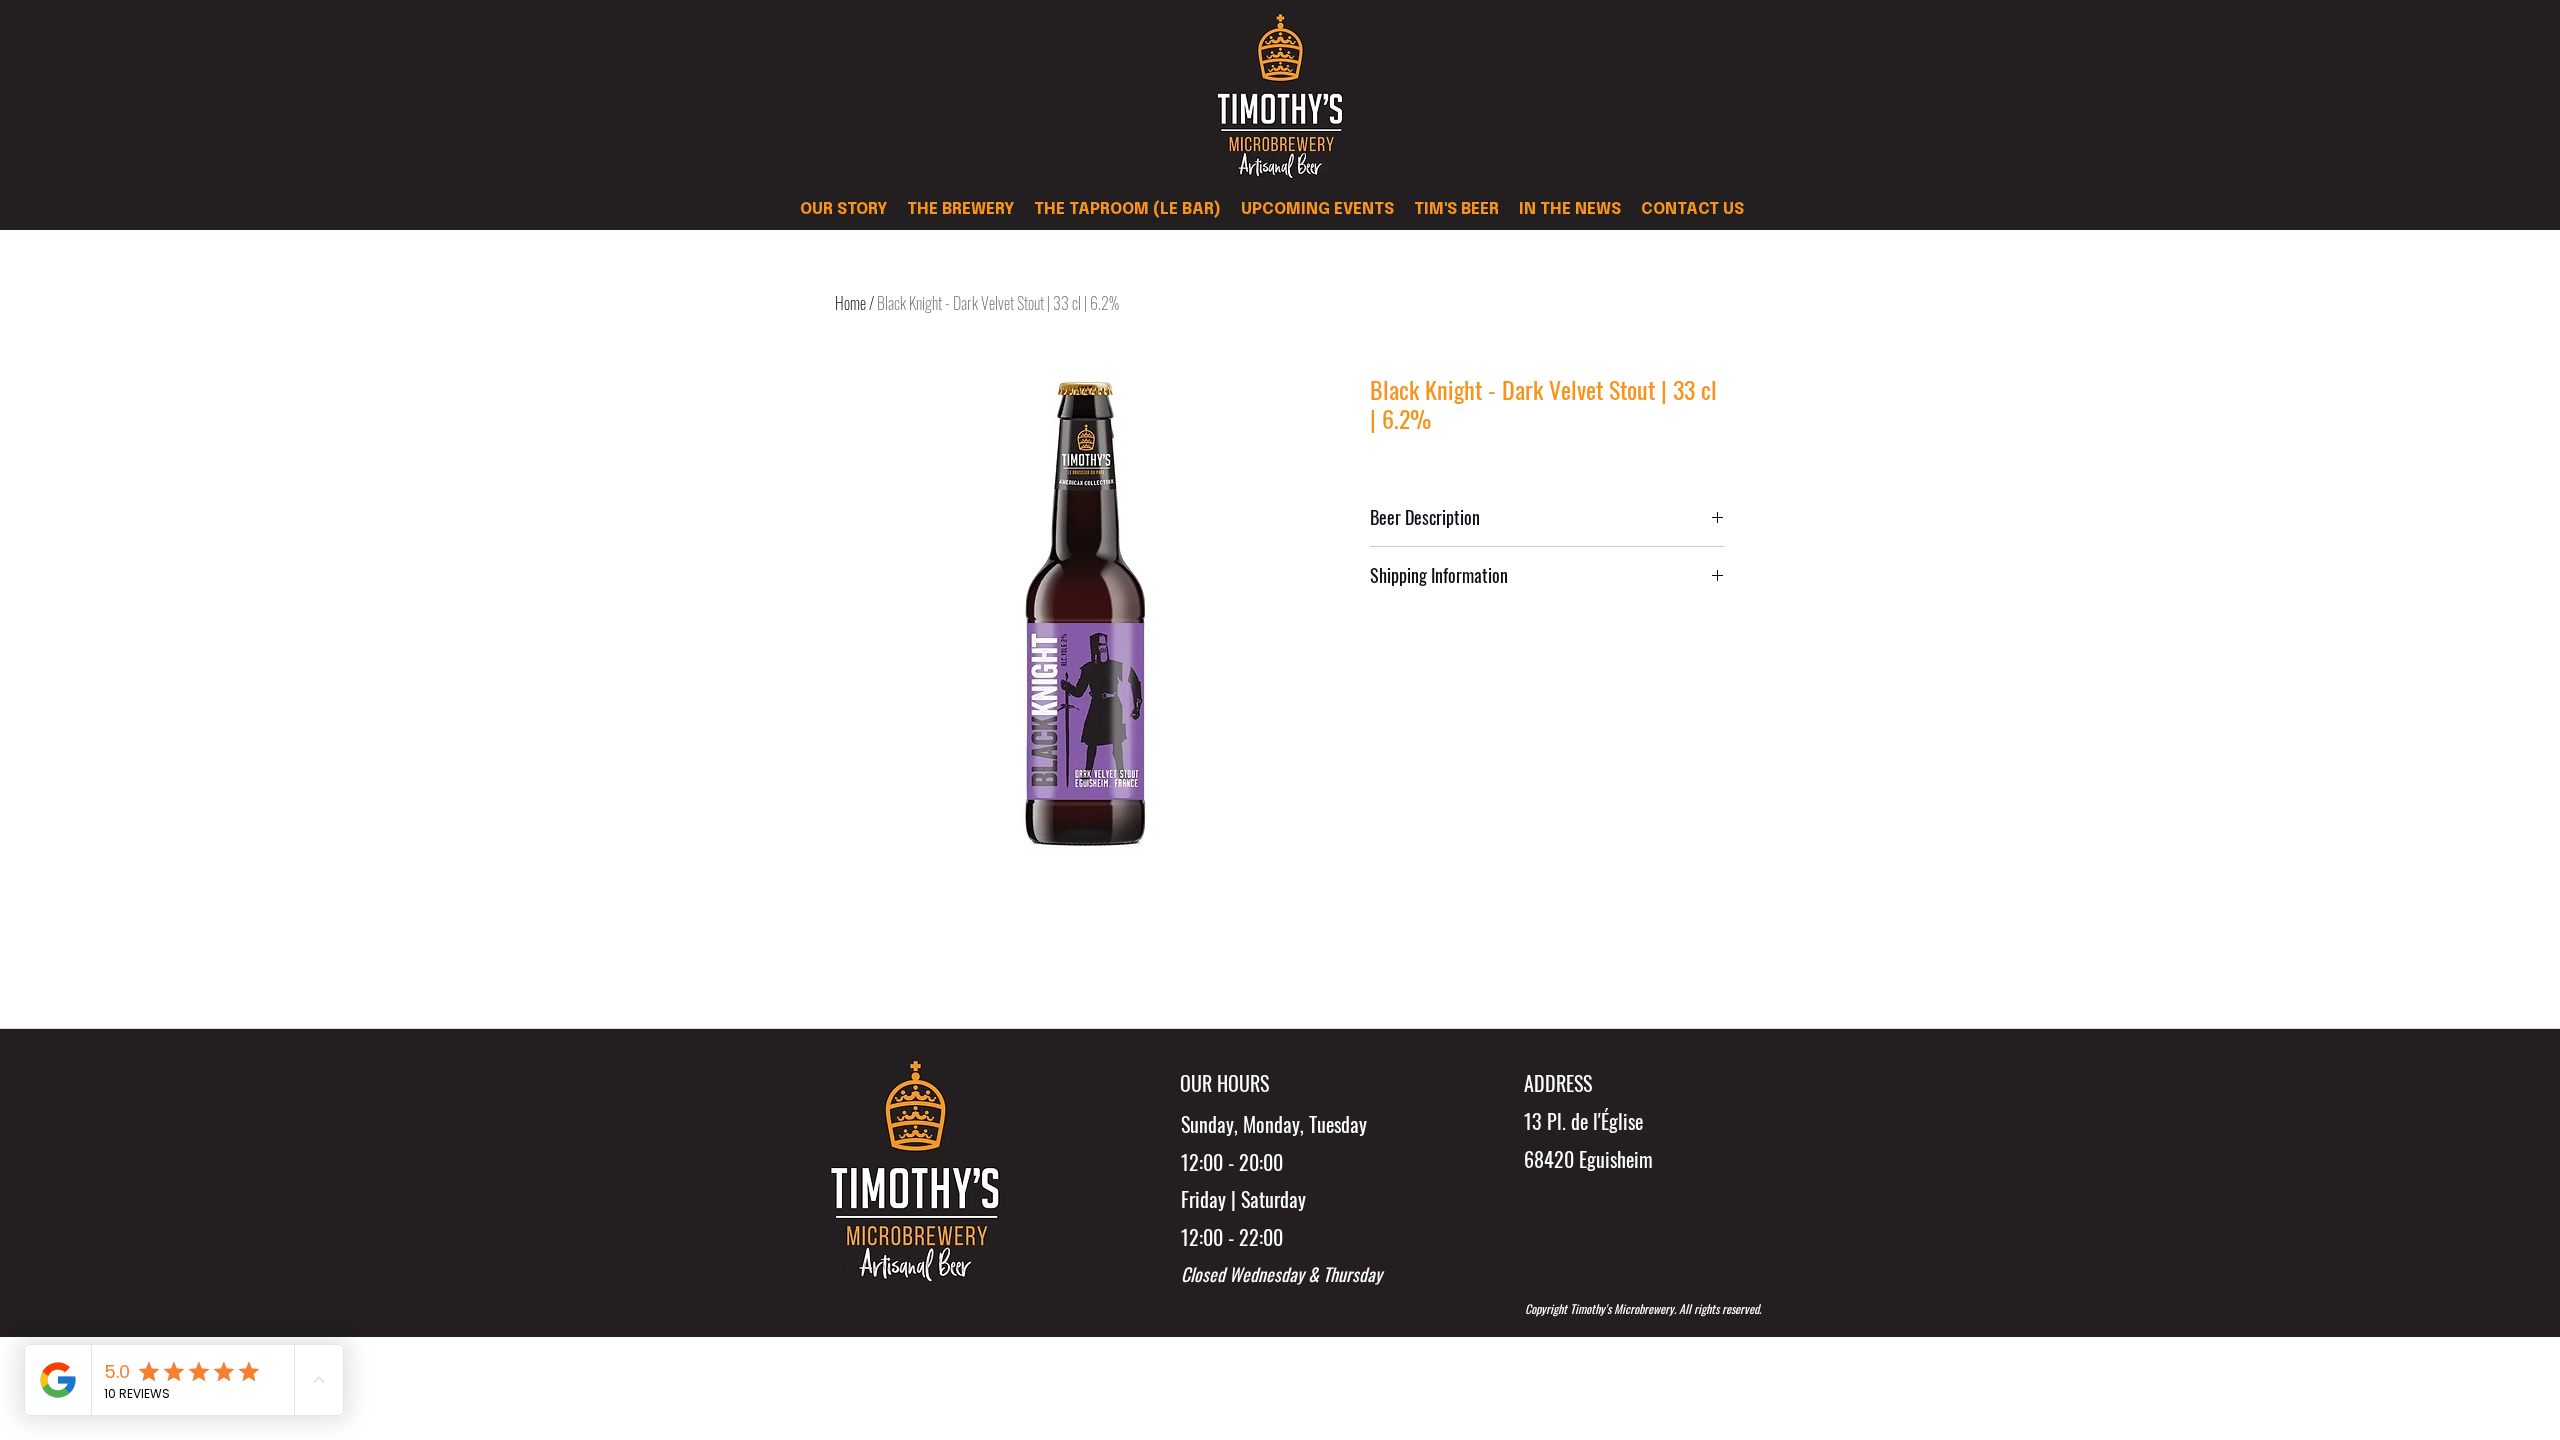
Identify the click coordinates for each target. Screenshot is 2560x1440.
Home (850, 303)
